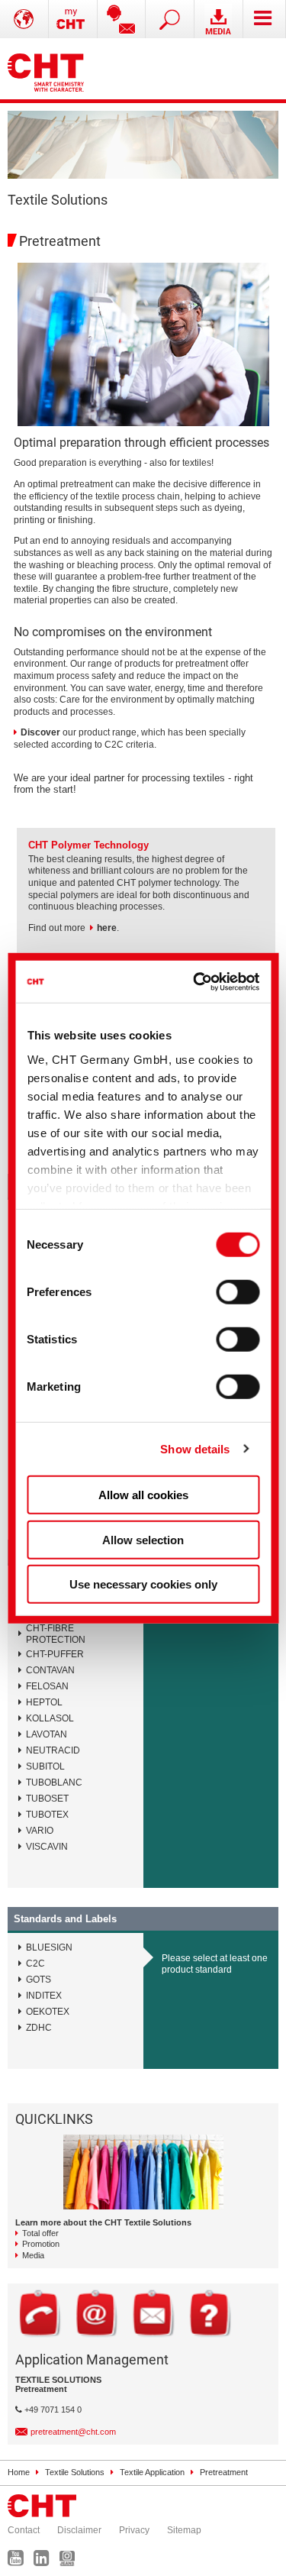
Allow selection (143, 1539)
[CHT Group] (46, 69)
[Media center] (219, 19)
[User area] (73, 19)
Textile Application (152, 2472)
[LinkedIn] (45, 2561)
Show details (195, 1448)
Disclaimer (79, 2530)
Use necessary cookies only (143, 1584)
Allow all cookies (143, 1495)
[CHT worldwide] (24, 19)
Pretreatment (224, 2472)
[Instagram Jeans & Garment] (71, 2561)
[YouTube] (19, 2561)
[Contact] (122, 19)
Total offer (40, 2233)
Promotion (41, 2244)
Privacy (134, 2530)
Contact (24, 2530)
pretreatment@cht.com (73, 2432)
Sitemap (184, 2530)
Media (33, 2255)
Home (19, 2472)
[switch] (238, 1292)
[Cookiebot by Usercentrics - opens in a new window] (197, 981)
